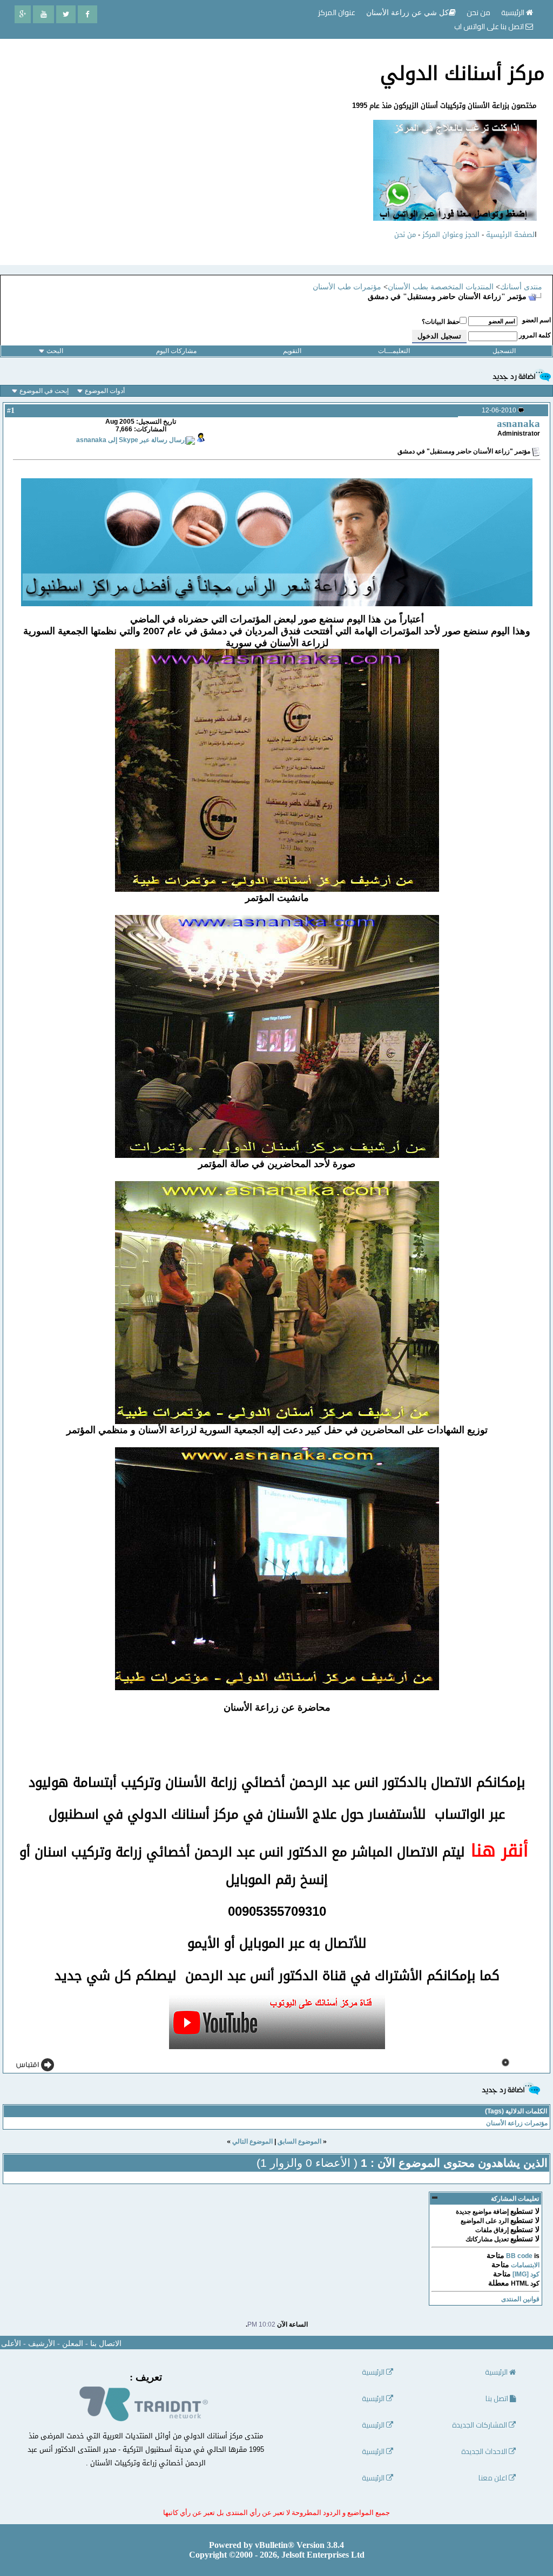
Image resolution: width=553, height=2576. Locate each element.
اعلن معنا (494, 2478)
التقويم (292, 351)
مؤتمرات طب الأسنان (347, 287)
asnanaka (518, 423)
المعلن (73, 2344)
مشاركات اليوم (176, 351)
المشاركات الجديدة (480, 2425)
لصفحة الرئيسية (510, 235)
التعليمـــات (394, 351)
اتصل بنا (498, 2399)
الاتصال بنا (106, 2344)
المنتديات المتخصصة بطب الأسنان (441, 287)
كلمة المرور (535, 335)
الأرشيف (42, 2344)
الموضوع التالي (252, 2141)
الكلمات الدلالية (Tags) (516, 2111)
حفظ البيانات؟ (441, 322)
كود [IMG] (526, 2274)
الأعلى (11, 2344)
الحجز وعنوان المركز (451, 235)
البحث (55, 351)
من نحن (405, 235)
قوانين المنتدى (520, 2299)
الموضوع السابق (299, 2141)
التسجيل (504, 351)
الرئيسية (514, 12)
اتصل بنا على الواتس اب (490, 26)
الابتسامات (525, 2265)
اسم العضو (537, 320)
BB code (519, 2256)
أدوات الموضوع (105, 391)
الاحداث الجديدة (485, 2452)
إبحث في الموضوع (44, 391)
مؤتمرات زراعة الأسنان (517, 2123)
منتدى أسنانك (521, 287)
